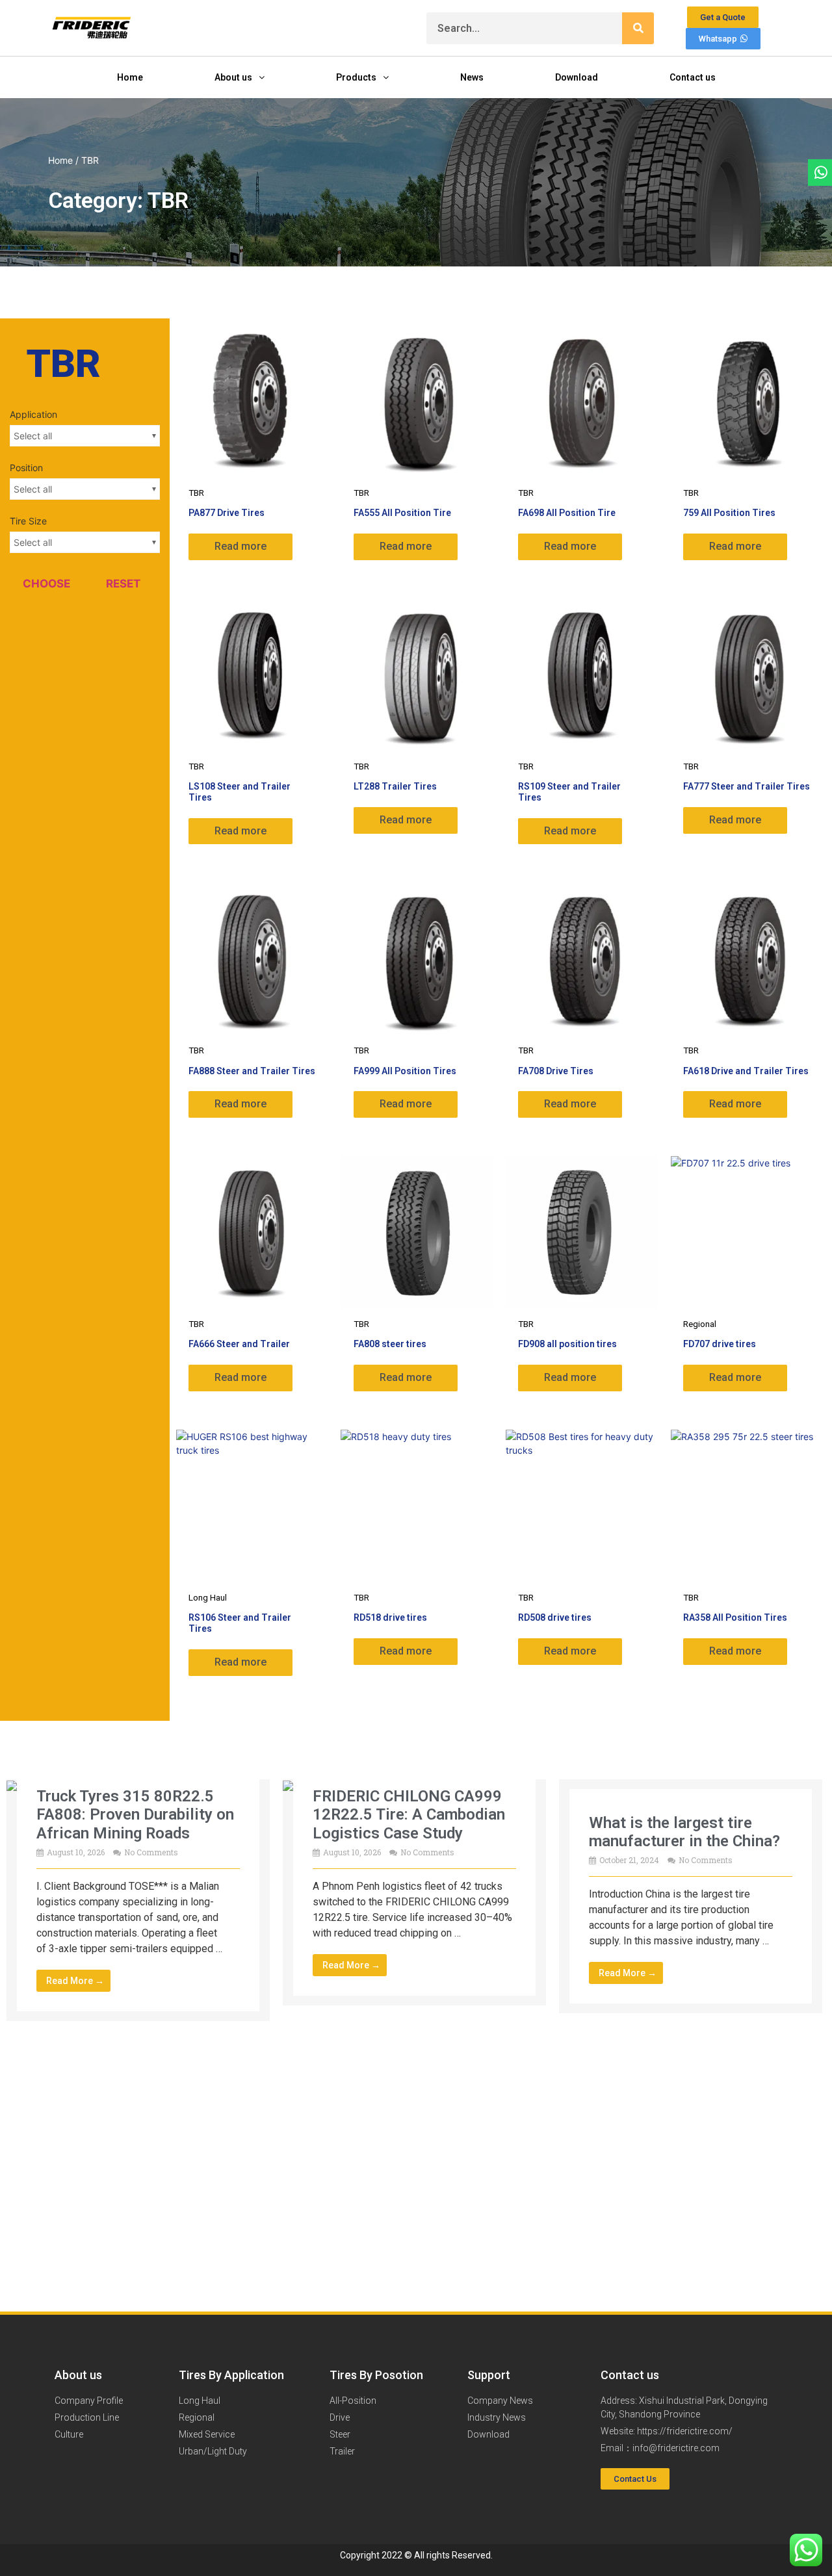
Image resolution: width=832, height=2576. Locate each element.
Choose (46, 584)
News (472, 77)
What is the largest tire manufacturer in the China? (684, 1832)
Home (130, 77)
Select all (33, 436)
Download (577, 77)
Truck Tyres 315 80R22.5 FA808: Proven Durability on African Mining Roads (135, 1815)
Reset (123, 584)
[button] (635, 2479)
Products (356, 77)
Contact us (693, 77)
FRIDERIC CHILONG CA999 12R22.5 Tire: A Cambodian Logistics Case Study (409, 1815)
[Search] (638, 28)
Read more (240, 546)
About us (233, 77)
